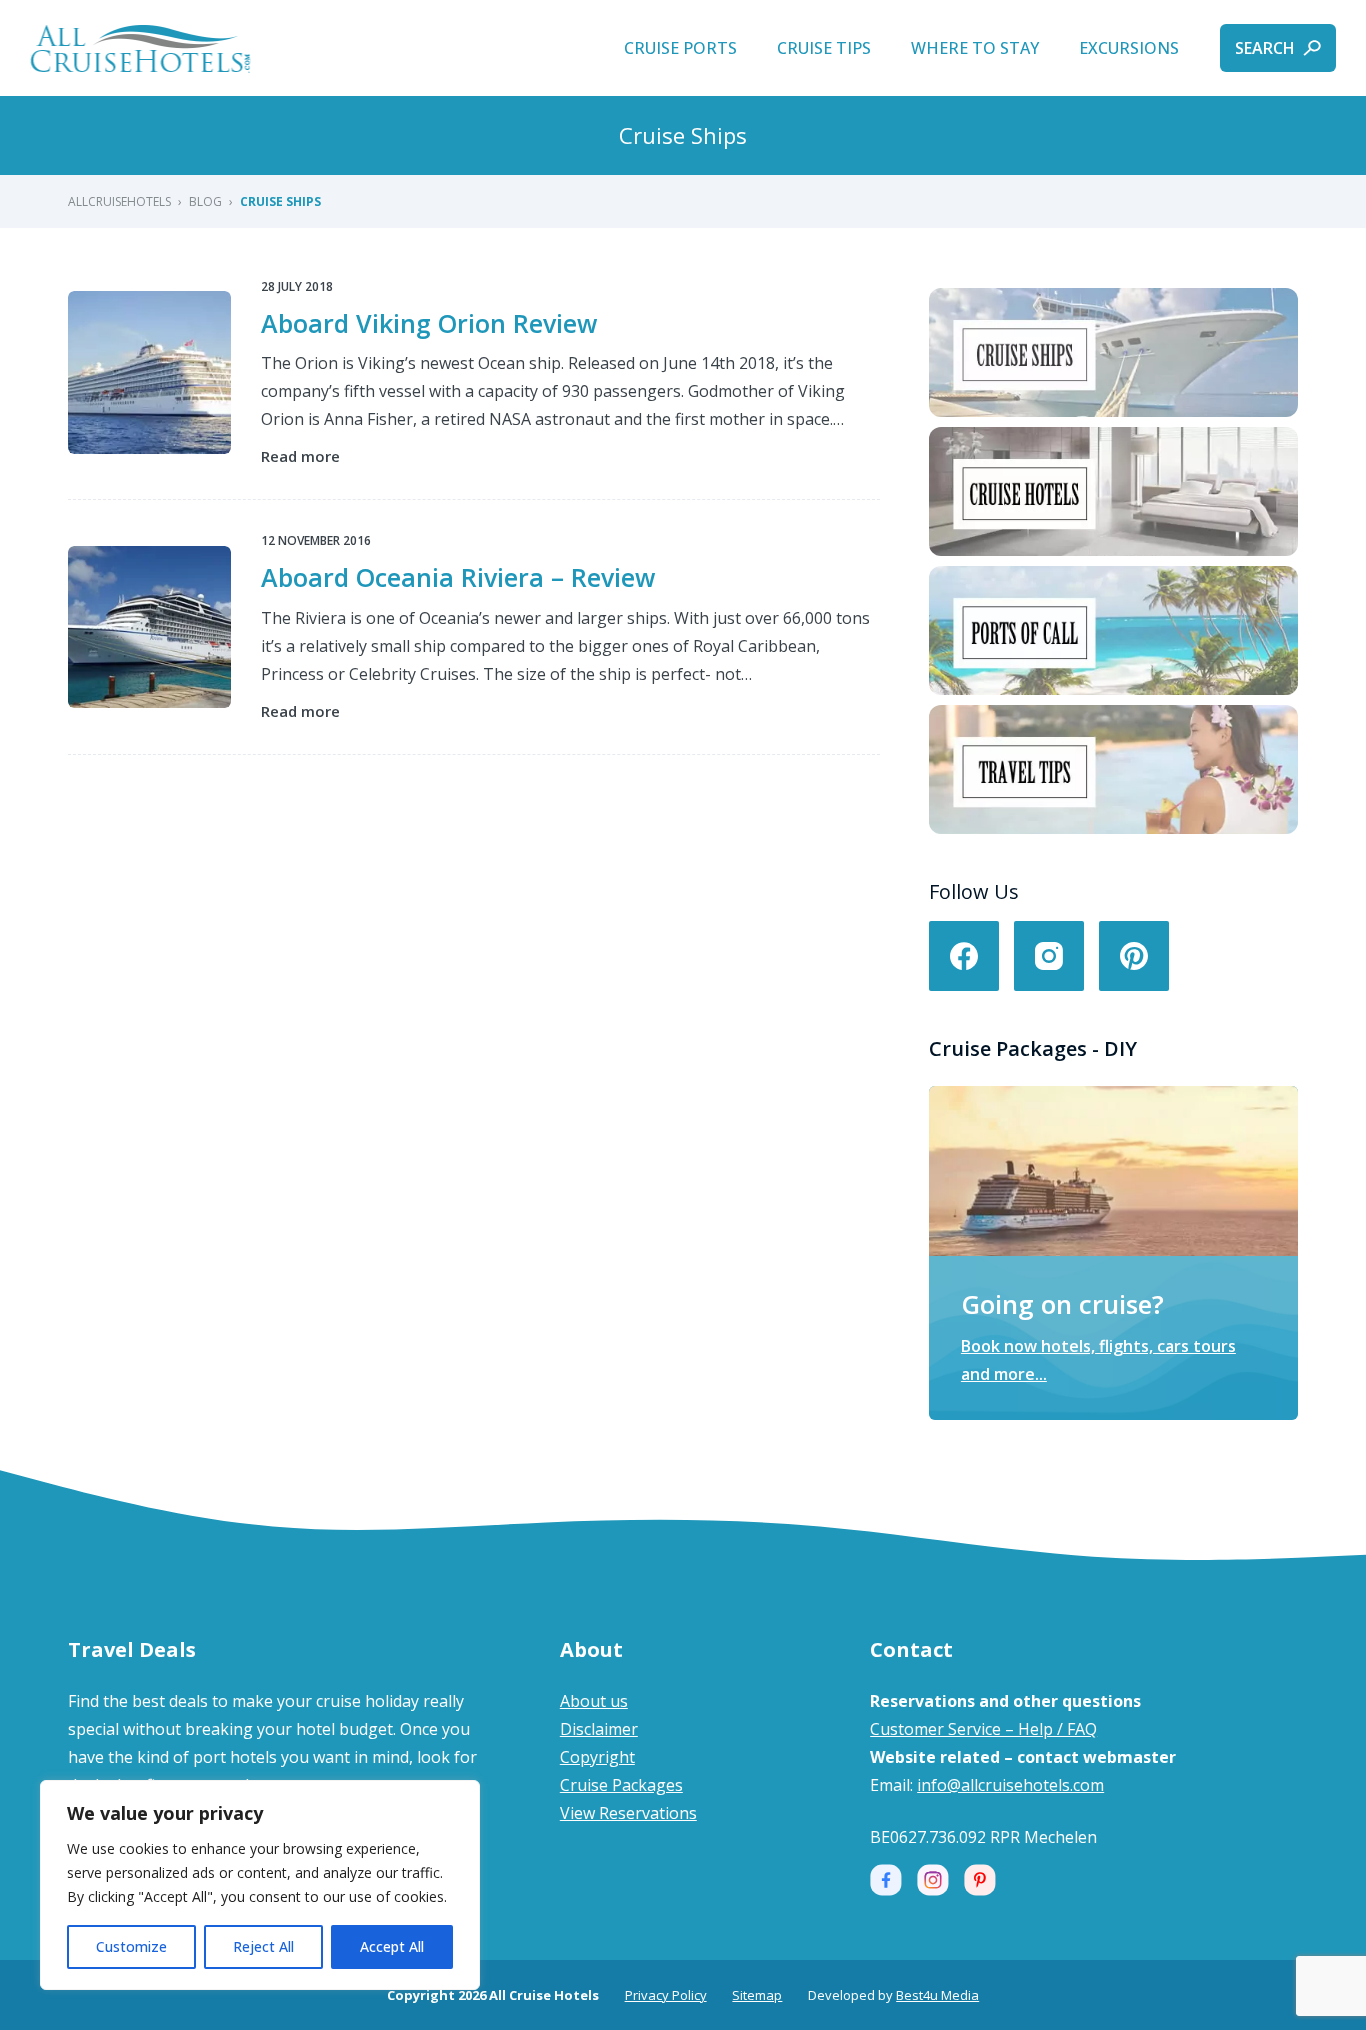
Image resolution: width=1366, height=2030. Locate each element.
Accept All (392, 1946)
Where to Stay (975, 48)
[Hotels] (1113, 491)
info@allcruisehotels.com (1010, 1785)
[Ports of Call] (1113, 630)
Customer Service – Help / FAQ (983, 1729)
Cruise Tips (824, 48)
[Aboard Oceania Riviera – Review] (149, 627)
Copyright (597, 1757)
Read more (300, 457)
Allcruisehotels (119, 201)
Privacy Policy (666, 1995)
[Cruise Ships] (1113, 352)
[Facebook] (964, 956)
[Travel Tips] (1113, 769)
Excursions (1129, 48)
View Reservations (628, 1813)
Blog (205, 201)
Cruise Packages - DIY (1033, 1048)
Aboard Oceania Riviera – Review (458, 577)
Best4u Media (937, 1995)
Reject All (263, 1946)
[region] (260, 1885)
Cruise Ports (680, 48)
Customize (131, 1946)
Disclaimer (599, 1729)
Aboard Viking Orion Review (429, 323)
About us (594, 1701)
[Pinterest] (1134, 956)
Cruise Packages (621, 1785)
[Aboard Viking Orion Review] (149, 372)
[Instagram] (1049, 956)
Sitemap (757, 1995)
